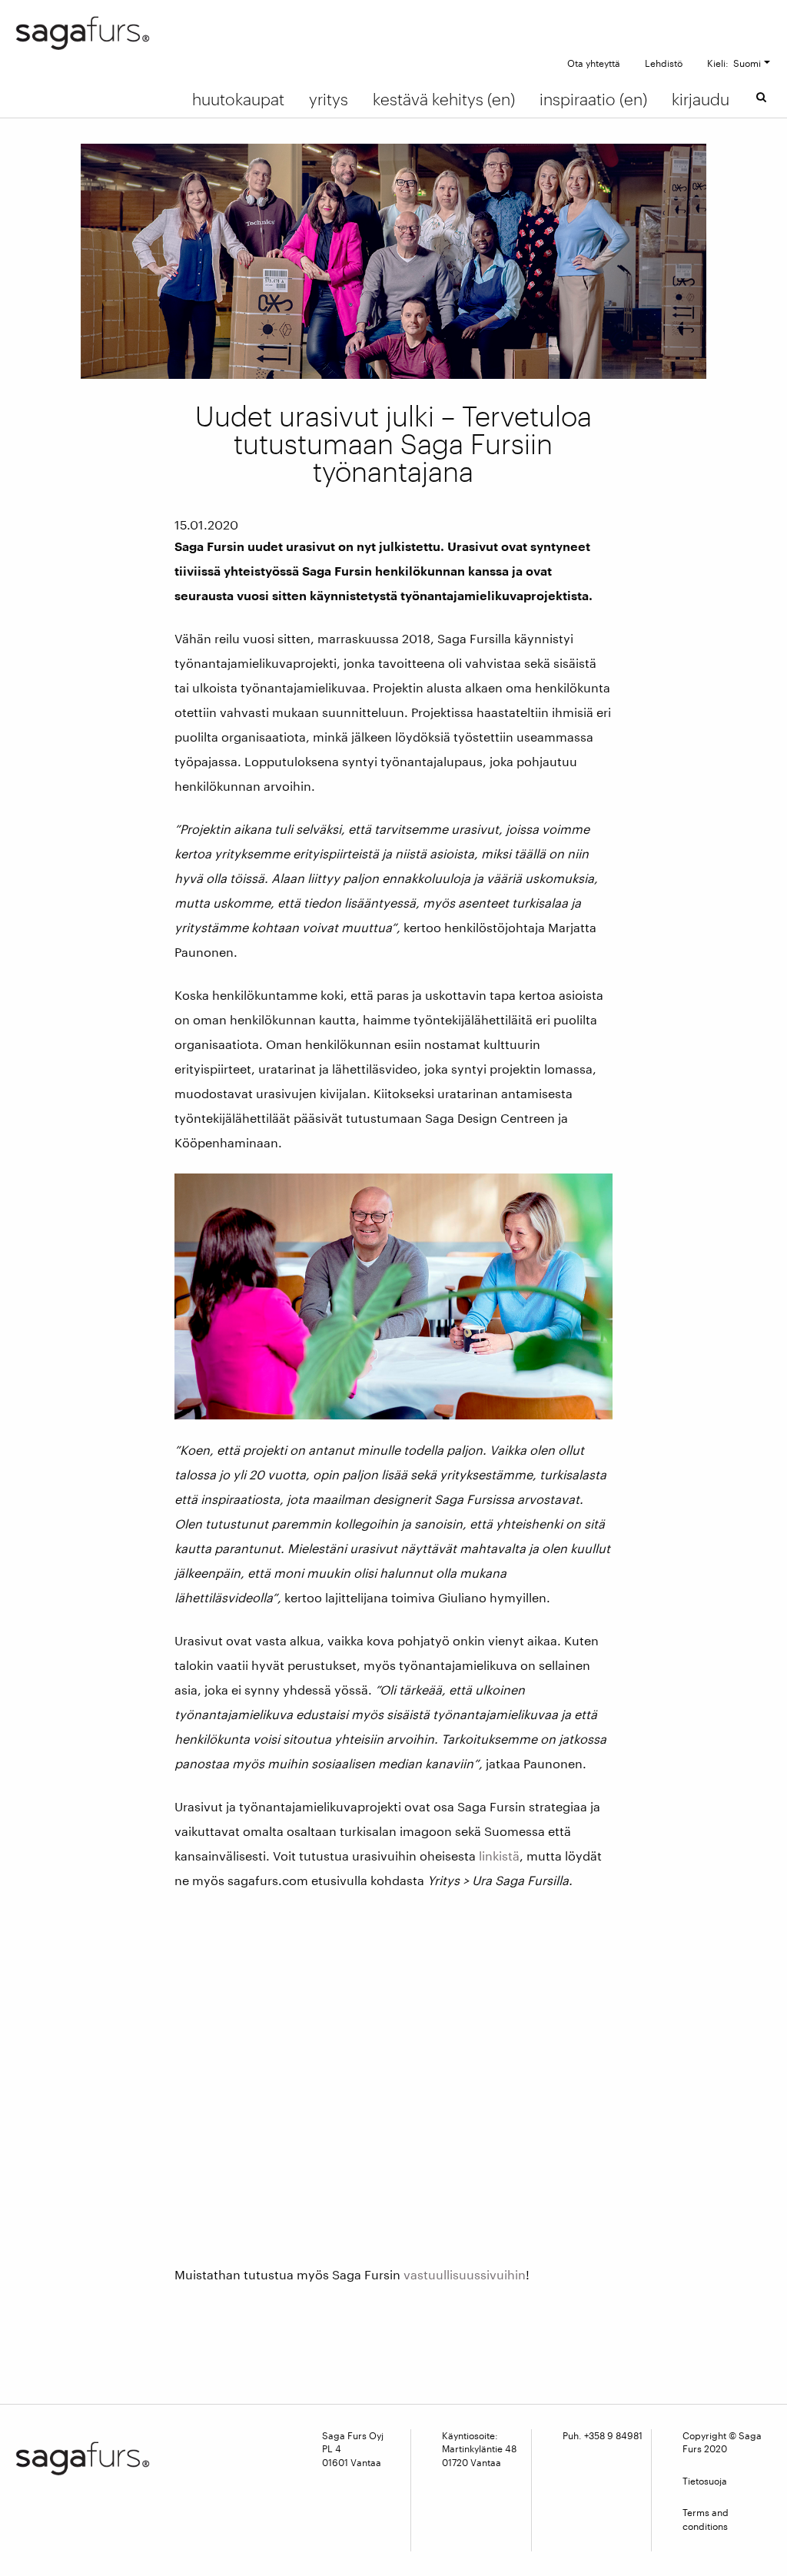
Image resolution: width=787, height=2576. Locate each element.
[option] (393, 261)
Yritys (329, 99)
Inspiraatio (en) (593, 99)
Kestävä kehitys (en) (444, 99)
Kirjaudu (701, 99)
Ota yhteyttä (594, 63)
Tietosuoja (705, 2481)
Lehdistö (664, 63)
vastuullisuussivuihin (465, 2274)
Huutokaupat (238, 99)
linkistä (499, 1856)
